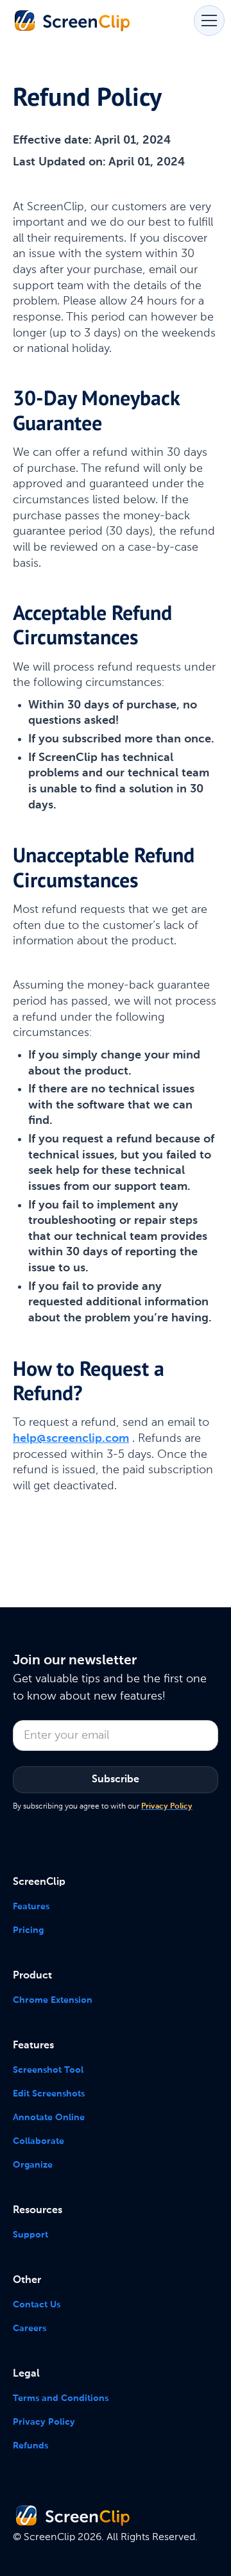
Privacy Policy (44, 2422)
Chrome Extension (53, 2000)
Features (31, 1907)
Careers (30, 2329)
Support (30, 2235)
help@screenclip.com (71, 1439)
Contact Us (37, 2305)
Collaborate (38, 2141)
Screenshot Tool (48, 2070)
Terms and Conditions (61, 2398)
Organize (33, 2165)
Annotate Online (49, 2118)
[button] (207, 21)
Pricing (28, 1930)
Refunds (30, 2446)
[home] (73, 20)
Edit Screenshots (49, 2094)
